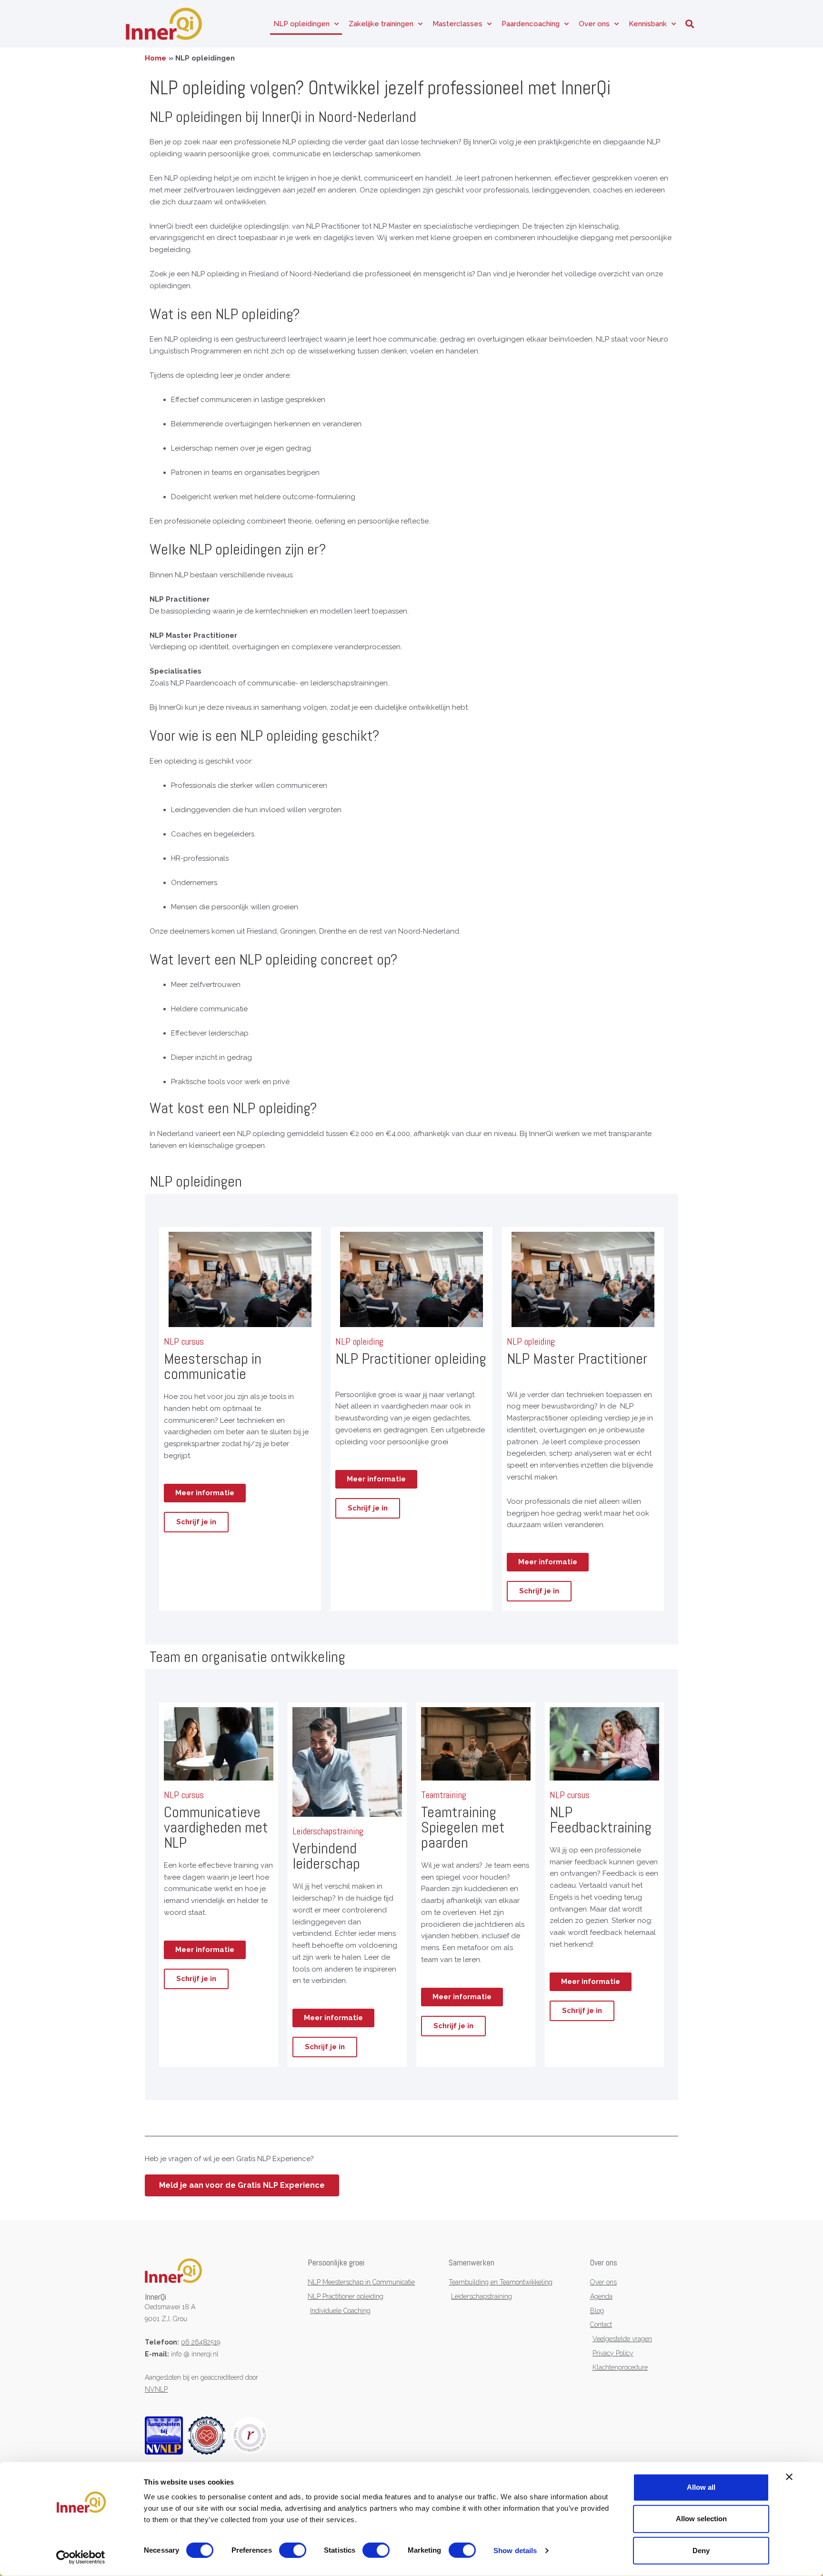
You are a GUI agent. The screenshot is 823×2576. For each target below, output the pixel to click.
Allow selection (701, 2519)
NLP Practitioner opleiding (411, 1358)
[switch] (293, 2550)
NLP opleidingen (301, 24)
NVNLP (156, 2389)
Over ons (594, 24)
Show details (515, 2551)
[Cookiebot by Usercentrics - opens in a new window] (81, 2557)
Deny (701, 2550)
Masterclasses (457, 24)
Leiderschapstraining (328, 1831)
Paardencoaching (531, 24)
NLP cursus (184, 1795)
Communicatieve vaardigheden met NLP (216, 1827)
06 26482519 (201, 2342)
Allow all (701, 2487)
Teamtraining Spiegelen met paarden (463, 1827)
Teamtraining (444, 1795)
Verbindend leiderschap (326, 1856)
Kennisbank (648, 24)
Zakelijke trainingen (381, 24)
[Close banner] (789, 2477)
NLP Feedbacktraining (601, 1820)
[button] (689, 24)
